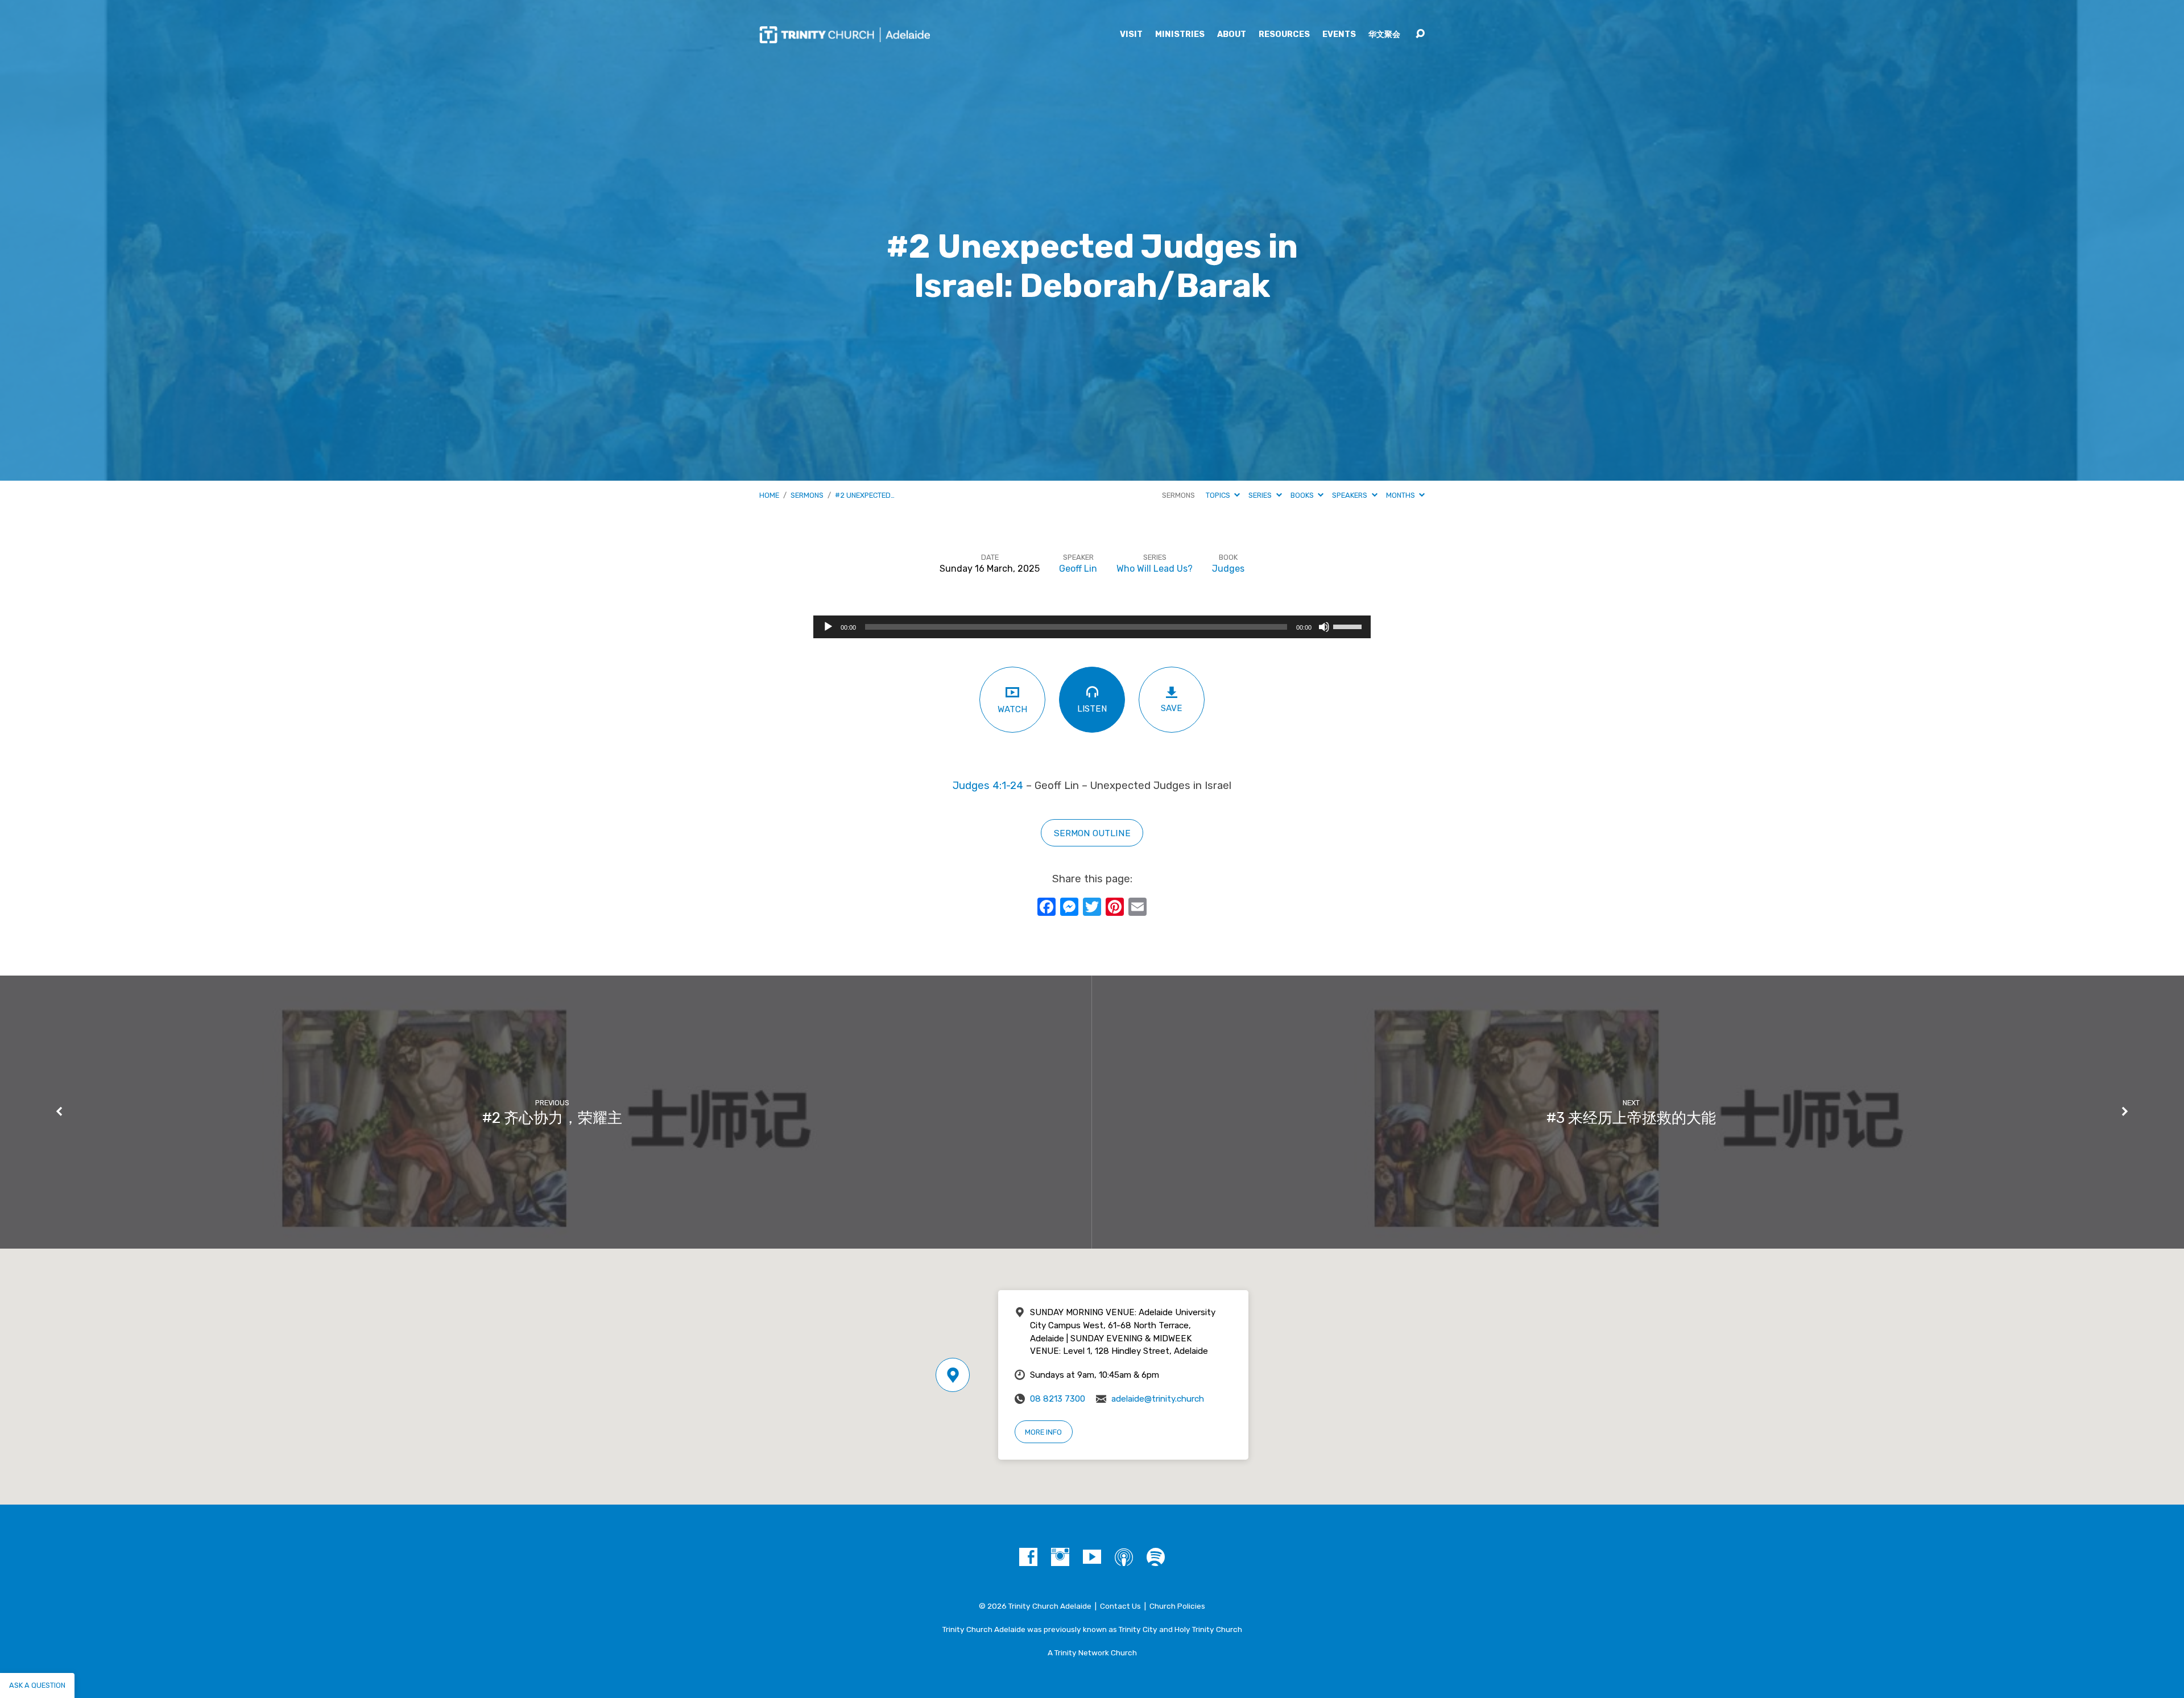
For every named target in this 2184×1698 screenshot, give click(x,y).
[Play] (828, 627)
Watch (1012, 709)
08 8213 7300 (1058, 1399)
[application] (1092, 627)
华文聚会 (1384, 35)
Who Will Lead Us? (1155, 569)
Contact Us (1120, 1606)
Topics (1219, 495)
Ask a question (37, 1685)
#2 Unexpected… (865, 495)
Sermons (807, 495)
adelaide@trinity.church (1158, 1399)
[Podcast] (1124, 1557)
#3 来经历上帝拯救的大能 (1631, 1118)
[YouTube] (1092, 1557)
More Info (1043, 1432)
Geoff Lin (1078, 569)
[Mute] (1324, 627)
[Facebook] (1028, 1557)
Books (1303, 495)
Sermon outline (1092, 833)
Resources (1284, 35)
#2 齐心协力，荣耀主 (552, 1118)
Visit (1131, 35)
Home (769, 495)
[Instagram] (1060, 1557)
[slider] (1349, 626)
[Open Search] (1420, 34)
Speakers (1350, 495)
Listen (1092, 709)
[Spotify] (1156, 1557)
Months (1401, 495)
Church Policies (1177, 1606)
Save (1172, 708)
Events (1339, 35)
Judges (1228, 569)
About (1232, 35)
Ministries (1180, 35)
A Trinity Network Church (1092, 1652)
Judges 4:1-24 (988, 786)
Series (1261, 495)
